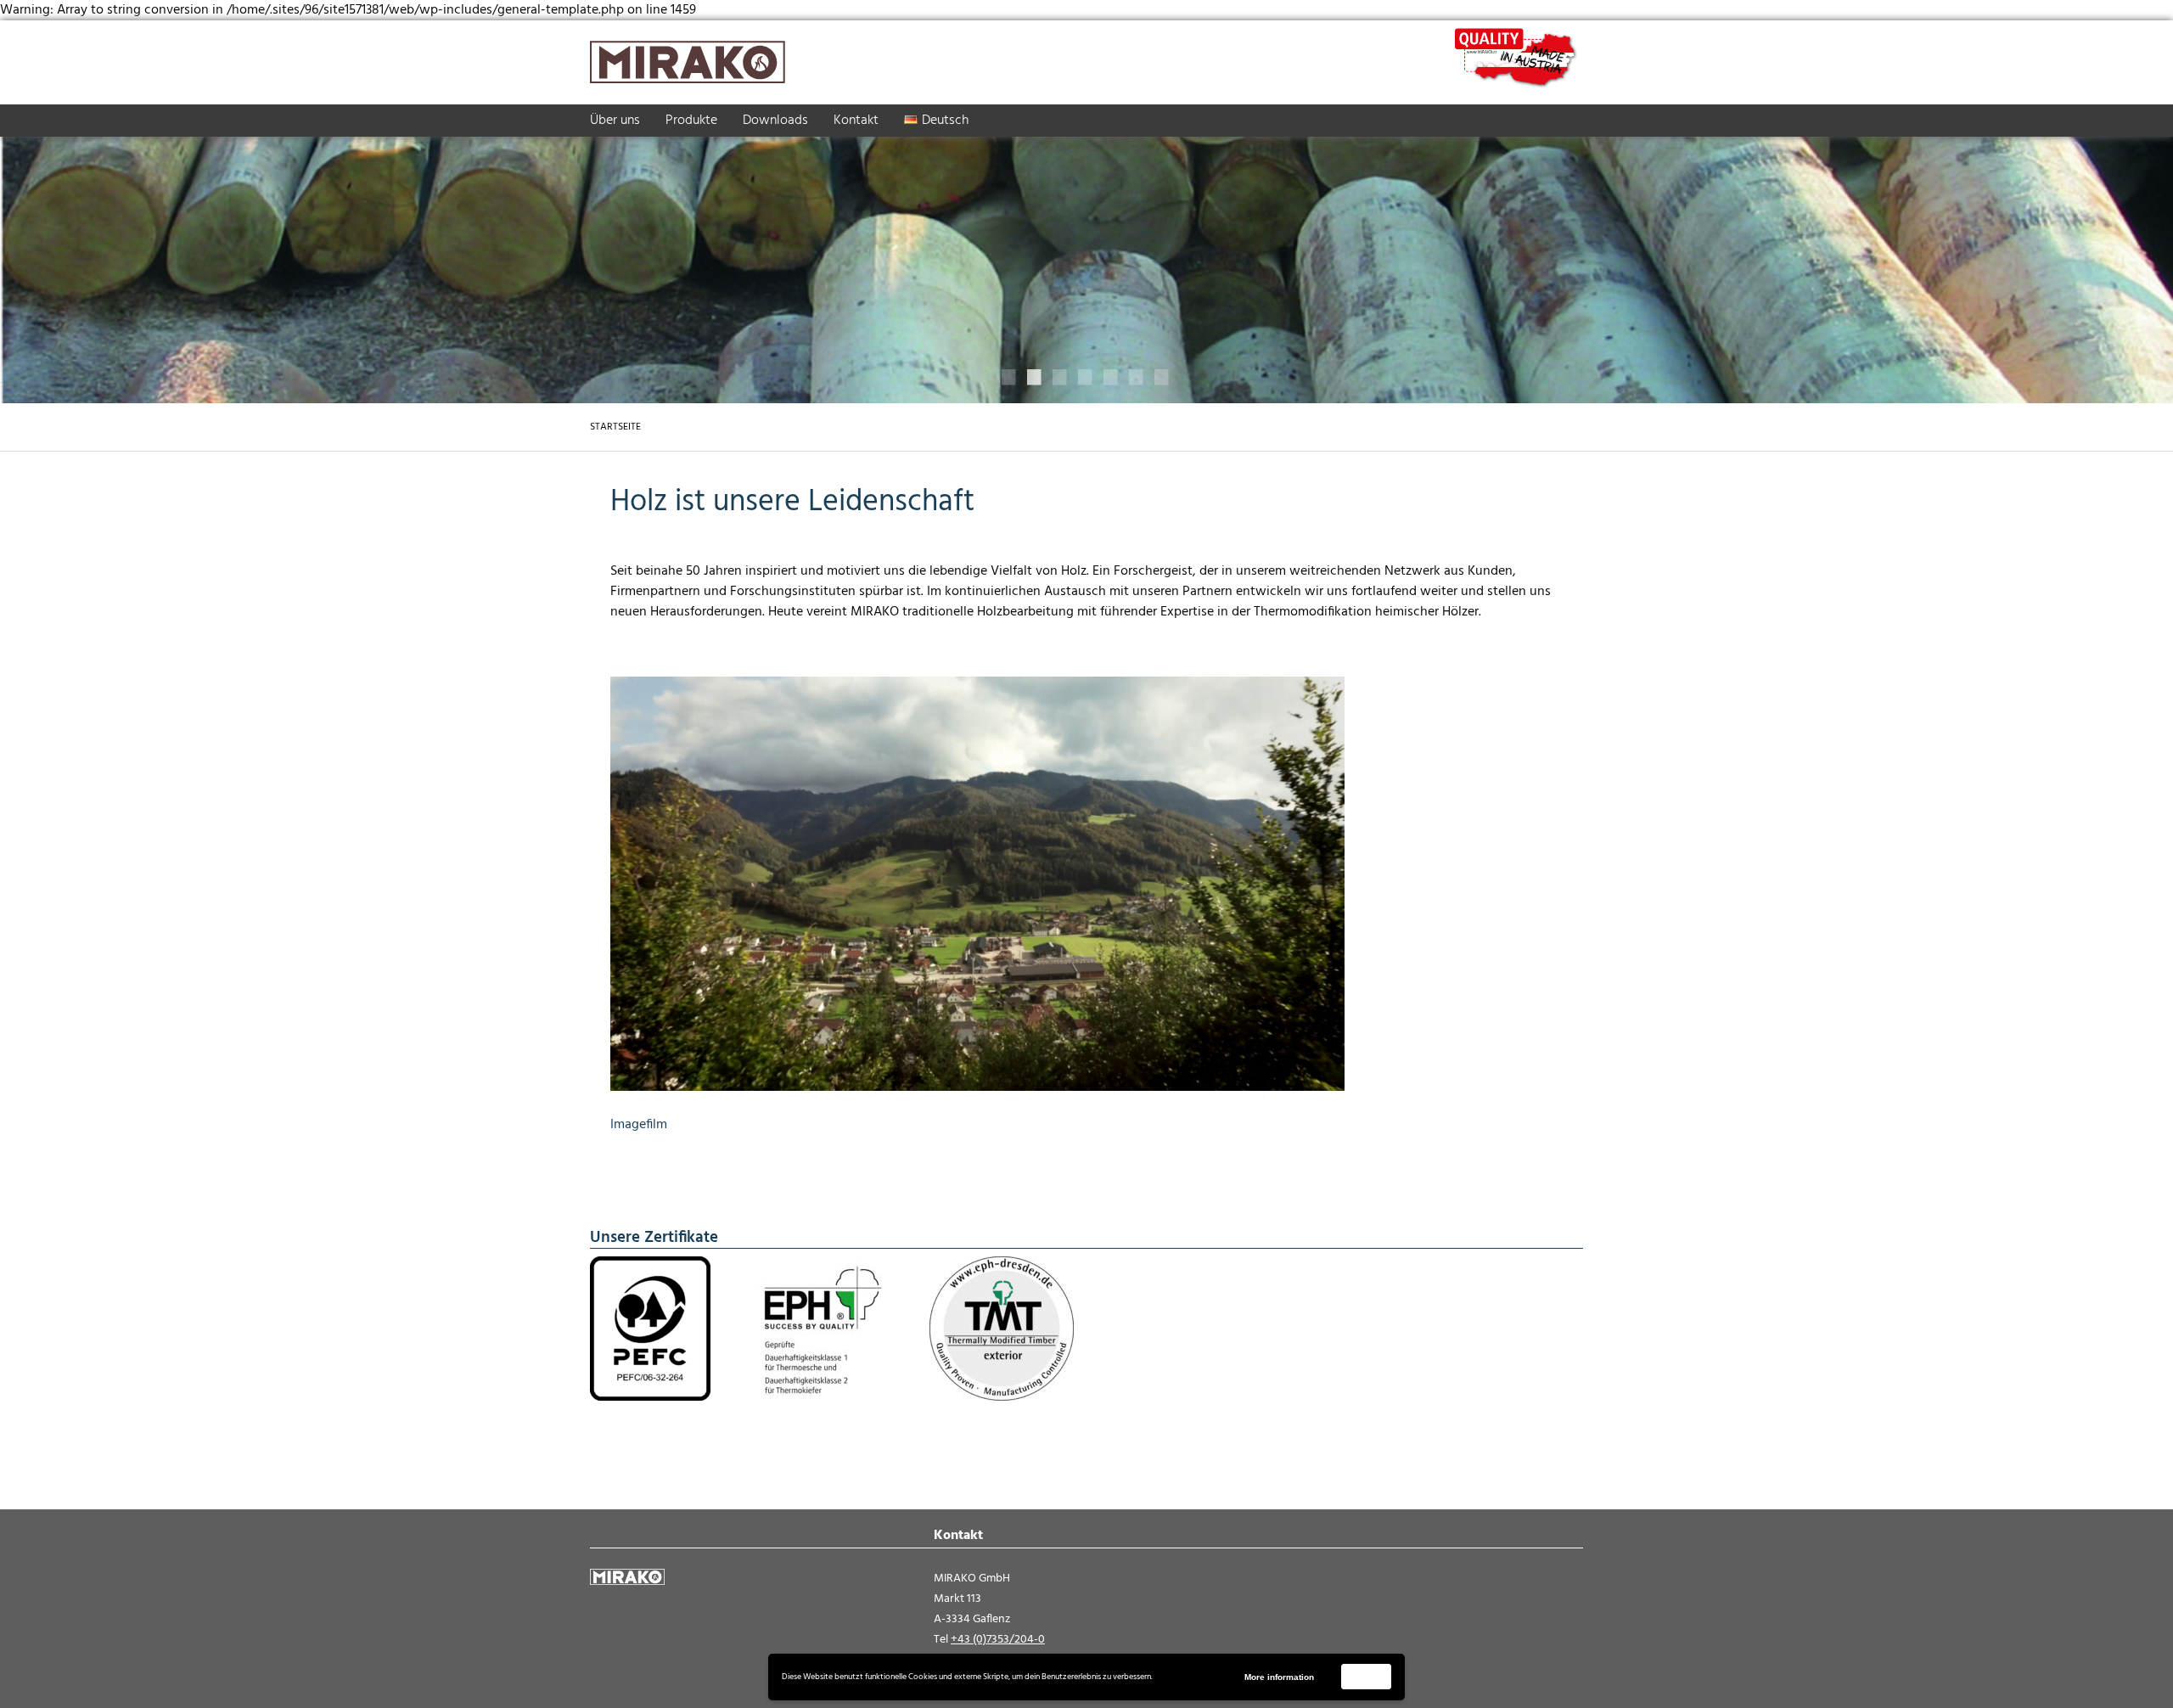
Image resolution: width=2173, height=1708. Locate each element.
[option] (1086, 261)
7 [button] (1163, 378)
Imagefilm (639, 1125)
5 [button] (1112, 378)
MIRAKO (688, 62)
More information (1279, 1677)
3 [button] (1061, 378)
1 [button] (1010, 378)
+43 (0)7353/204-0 (998, 1640)
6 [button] (1137, 378)
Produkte (691, 121)
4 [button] (1086, 378)
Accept (1367, 1676)
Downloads (775, 121)
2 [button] (1036, 378)
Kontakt (856, 121)
